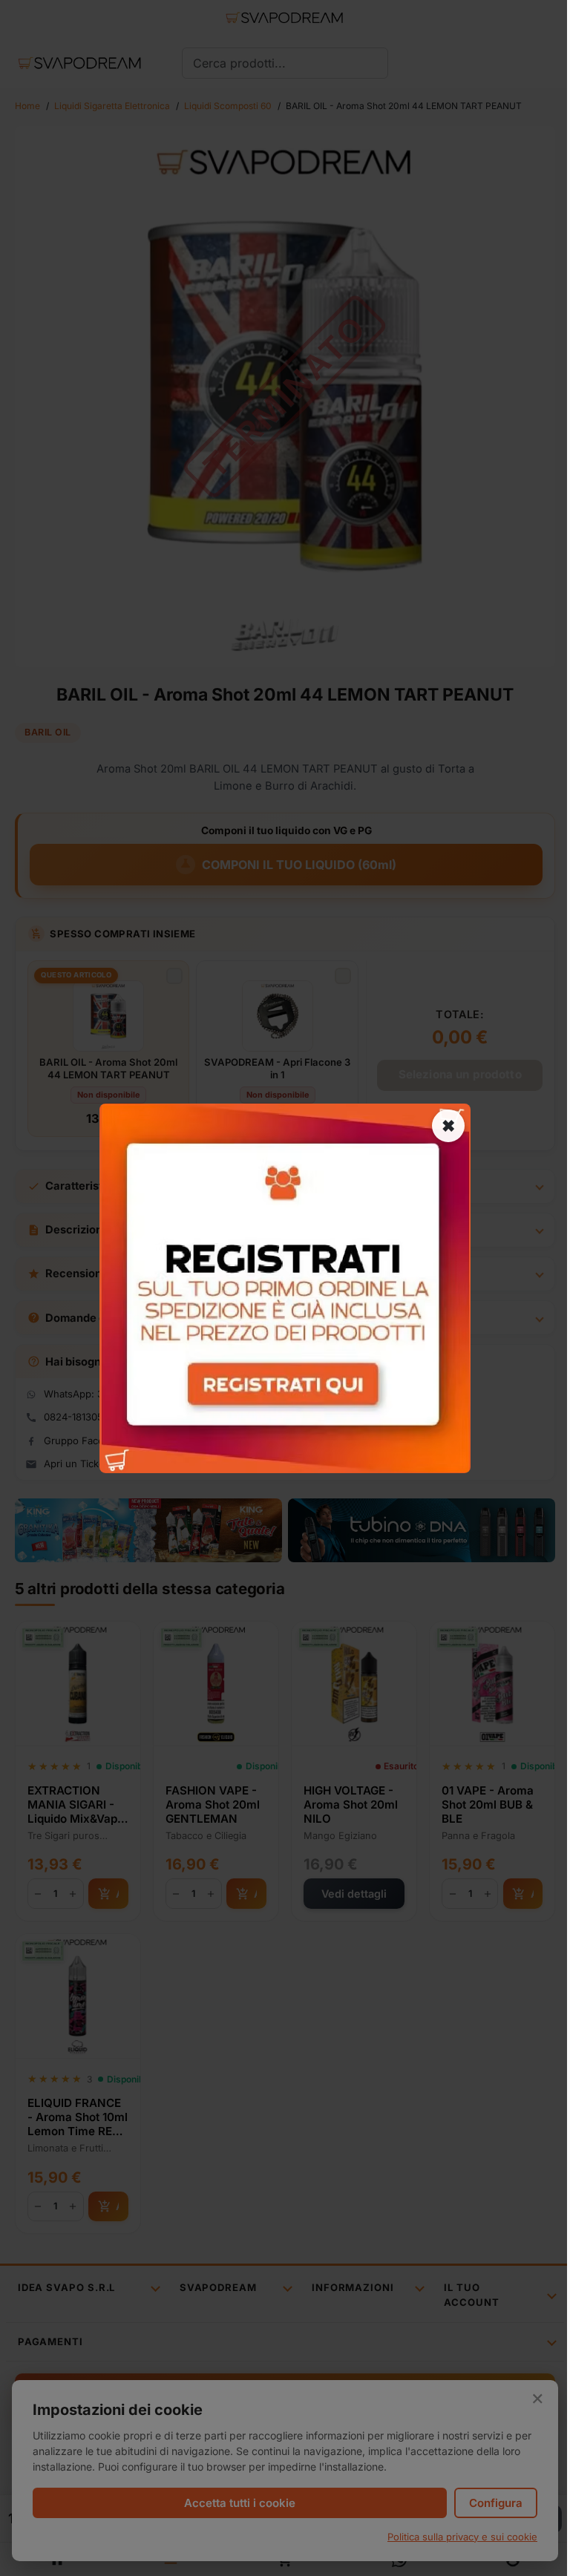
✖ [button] (448, 1125)
